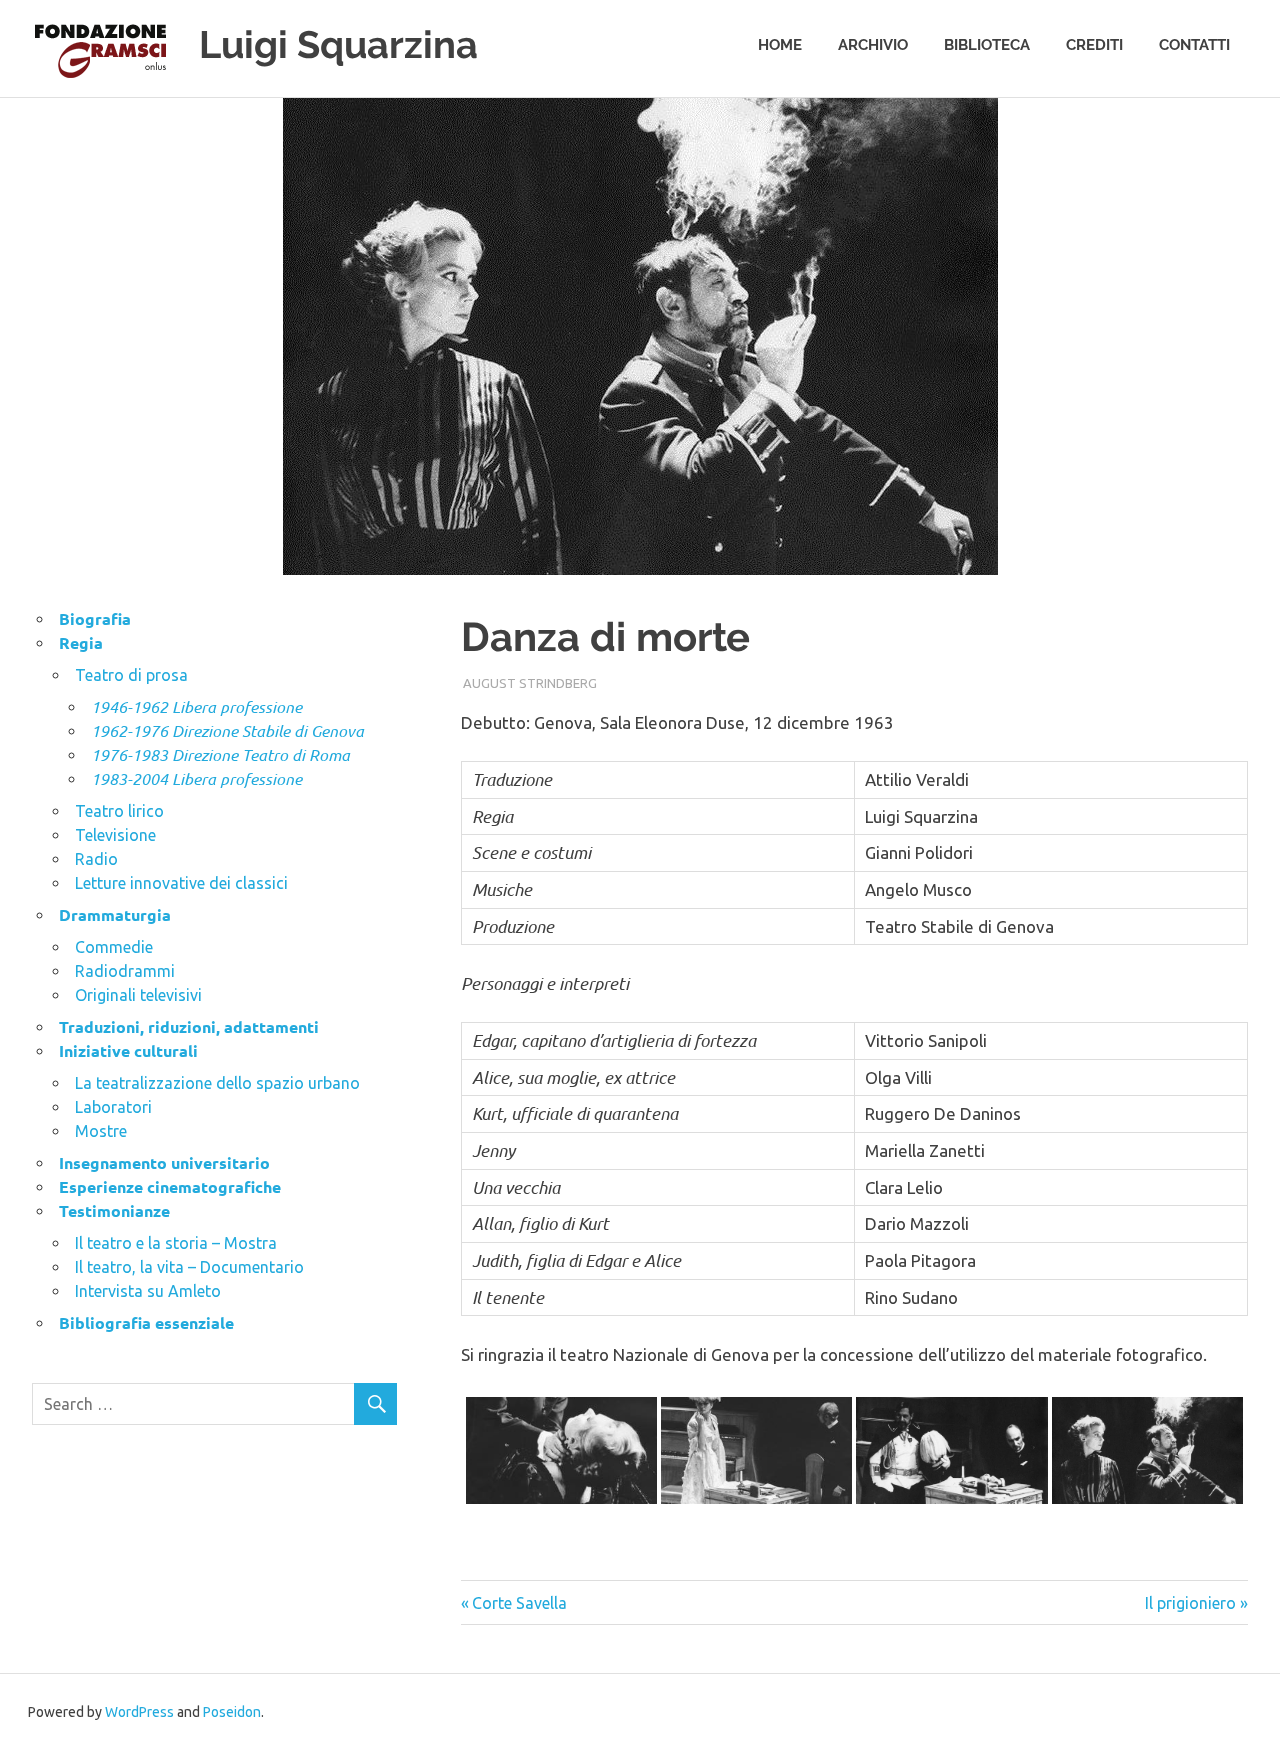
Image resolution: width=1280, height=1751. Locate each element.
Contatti (1194, 45)
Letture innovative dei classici (181, 883)
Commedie (114, 947)
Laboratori (113, 1107)
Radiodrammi (125, 971)
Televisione (115, 835)
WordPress (139, 1712)
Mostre (101, 1131)
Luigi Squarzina (338, 44)
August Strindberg (530, 683)
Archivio (873, 45)
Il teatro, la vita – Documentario (189, 1267)
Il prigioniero (1190, 1603)
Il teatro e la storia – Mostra (176, 1243)
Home (780, 45)
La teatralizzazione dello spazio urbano (217, 1083)
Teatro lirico (119, 811)
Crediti (1094, 45)
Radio (96, 859)
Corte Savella (519, 1603)
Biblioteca (987, 45)
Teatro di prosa (131, 675)
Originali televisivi (138, 995)
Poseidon (232, 1712)
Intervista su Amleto (148, 1291)
